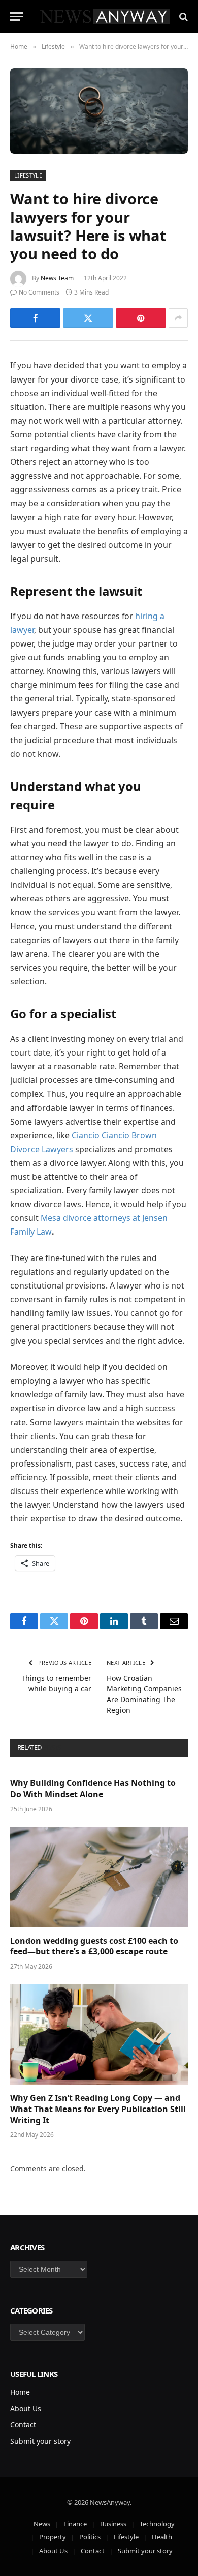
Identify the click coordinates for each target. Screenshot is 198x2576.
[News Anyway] (104, 17)
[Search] (183, 17)
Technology (157, 2524)
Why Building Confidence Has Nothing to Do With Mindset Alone (93, 1789)
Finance (75, 2524)
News (42, 2524)
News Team (57, 278)
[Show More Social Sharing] (178, 318)
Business (113, 2524)
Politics (90, 2537)
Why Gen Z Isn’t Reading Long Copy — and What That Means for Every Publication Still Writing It (98, 2109)
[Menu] (17, 17)
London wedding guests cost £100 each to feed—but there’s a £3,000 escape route (94, 1946)
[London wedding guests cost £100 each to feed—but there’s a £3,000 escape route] (99, 1877)
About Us (26, 2408)
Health (162, 2537)
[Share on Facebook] (35, 318)
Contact (23, 2425)
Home (20, 2392)
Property (53, 2537)
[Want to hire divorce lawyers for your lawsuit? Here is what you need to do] (99, 111)
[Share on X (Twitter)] (88, 318)
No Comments (39, 292)
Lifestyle (28, 175)
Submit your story (40, 2441)
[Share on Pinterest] (141, 318)
